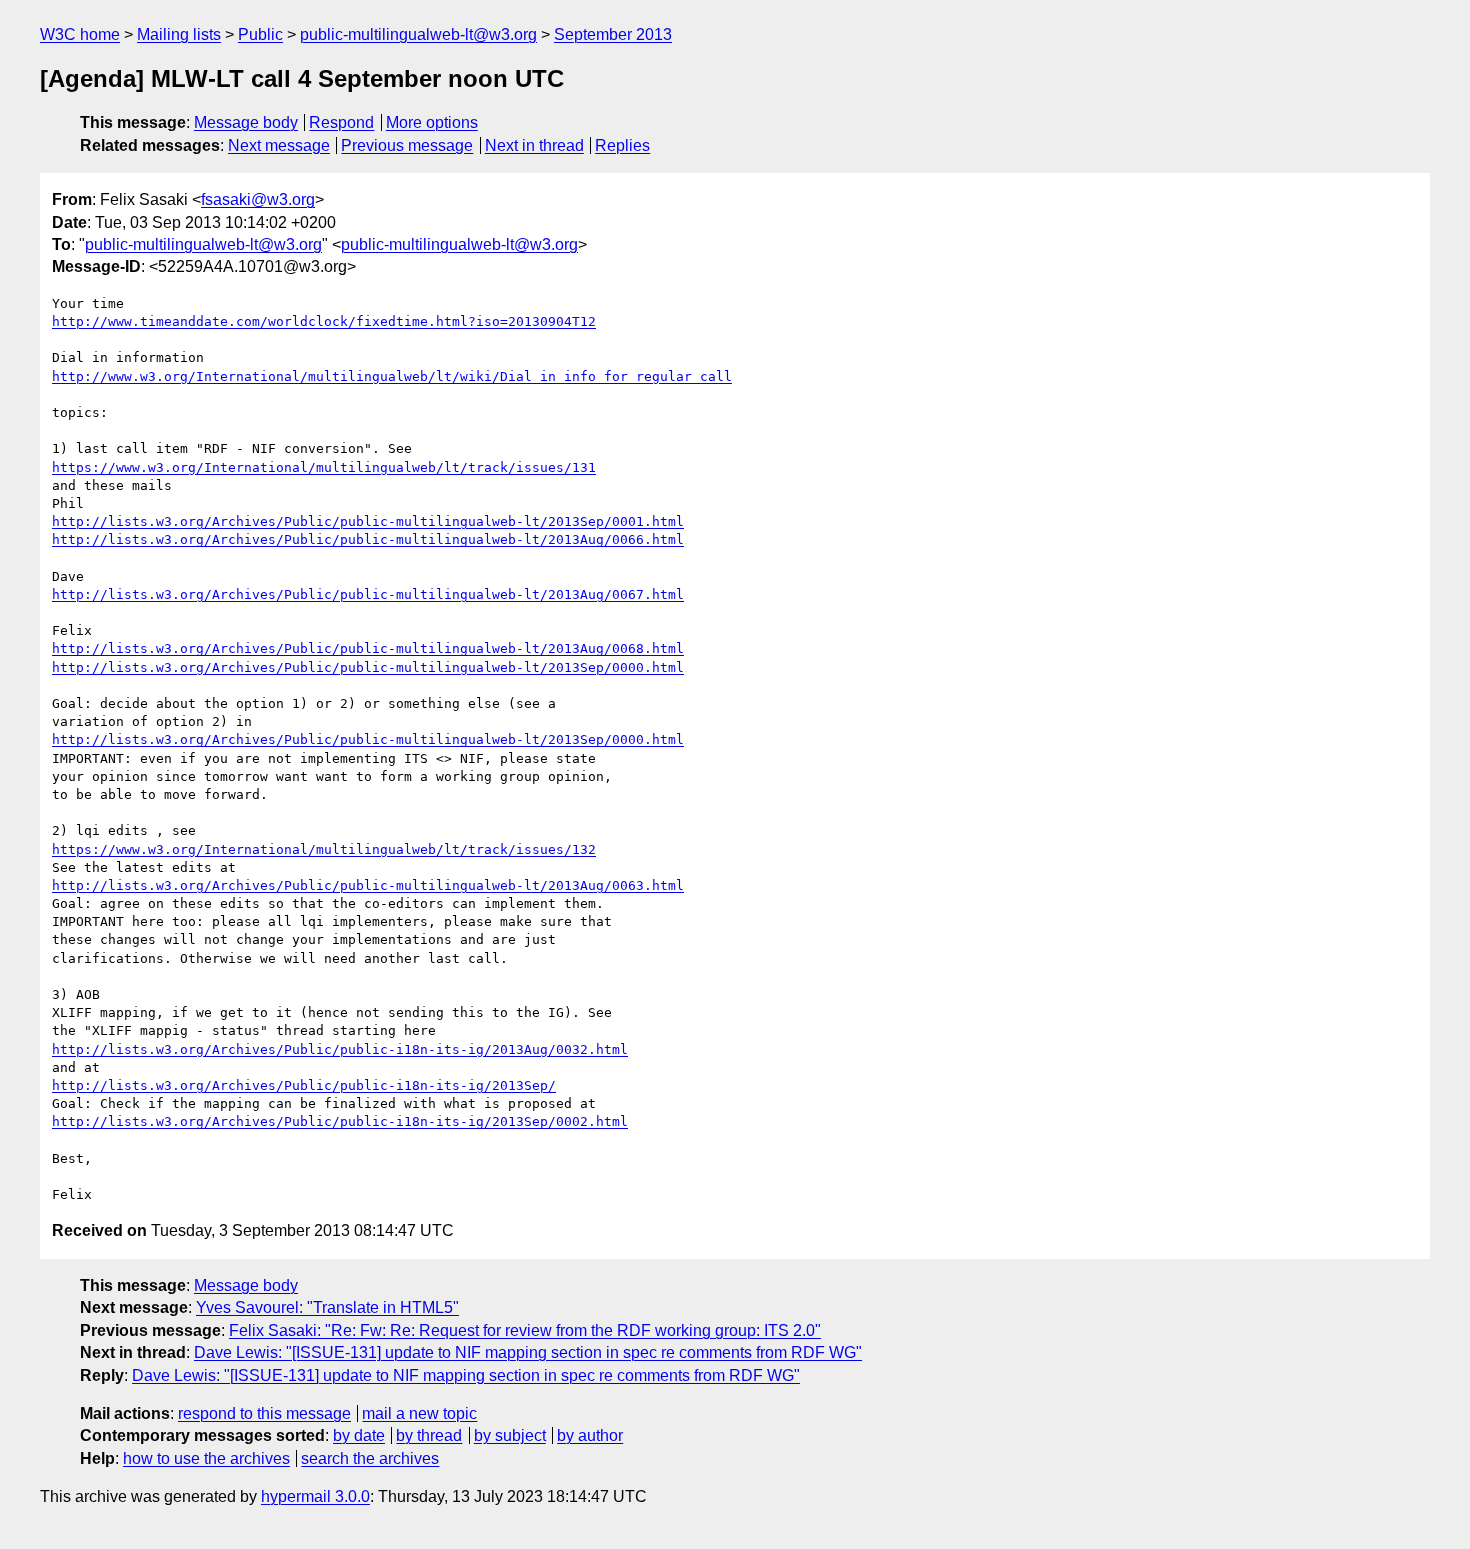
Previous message (407, 145)
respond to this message (264, 1413)
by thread (429, 1435)
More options (432, 122)
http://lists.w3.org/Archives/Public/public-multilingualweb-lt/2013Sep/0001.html (368, 521)
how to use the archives (206, 1458)
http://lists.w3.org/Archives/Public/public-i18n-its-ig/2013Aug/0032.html (340, 1049)
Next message (279, 145)
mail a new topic (419, 1413)
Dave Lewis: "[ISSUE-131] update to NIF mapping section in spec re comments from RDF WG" (528, 1352)
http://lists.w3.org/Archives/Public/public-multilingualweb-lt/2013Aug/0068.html (368, 648)
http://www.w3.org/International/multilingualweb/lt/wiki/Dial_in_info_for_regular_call (392, 376)
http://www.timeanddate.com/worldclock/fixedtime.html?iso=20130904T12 (324, 321)
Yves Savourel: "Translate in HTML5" (327, 1307)
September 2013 (613, 34)
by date (359, 1435)
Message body (246, 122)
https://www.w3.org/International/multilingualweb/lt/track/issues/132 (324, 849)
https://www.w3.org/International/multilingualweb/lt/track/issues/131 (324, 467)
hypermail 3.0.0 (315, 1496)
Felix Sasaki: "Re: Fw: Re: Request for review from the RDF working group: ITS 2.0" (525, 1330)
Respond (341, 122)
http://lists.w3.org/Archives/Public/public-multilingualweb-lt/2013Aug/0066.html (368, 539)
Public (260, 34)
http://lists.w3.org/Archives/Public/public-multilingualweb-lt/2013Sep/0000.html (368, 667)
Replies (622, 145)
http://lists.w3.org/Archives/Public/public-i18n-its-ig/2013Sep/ (304, 1085)
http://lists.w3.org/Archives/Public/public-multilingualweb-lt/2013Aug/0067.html (368, 594)
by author (590, 1435)
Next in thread (534, 145)
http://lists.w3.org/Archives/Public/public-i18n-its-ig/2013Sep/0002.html (340, 1121)
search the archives (370, 1458)
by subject (510, 1435)
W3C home (80, 34)
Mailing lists (179, 34)
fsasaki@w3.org (258, 199)
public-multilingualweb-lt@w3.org (418, 34)
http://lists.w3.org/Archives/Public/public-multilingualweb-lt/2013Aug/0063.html (368, 885)
